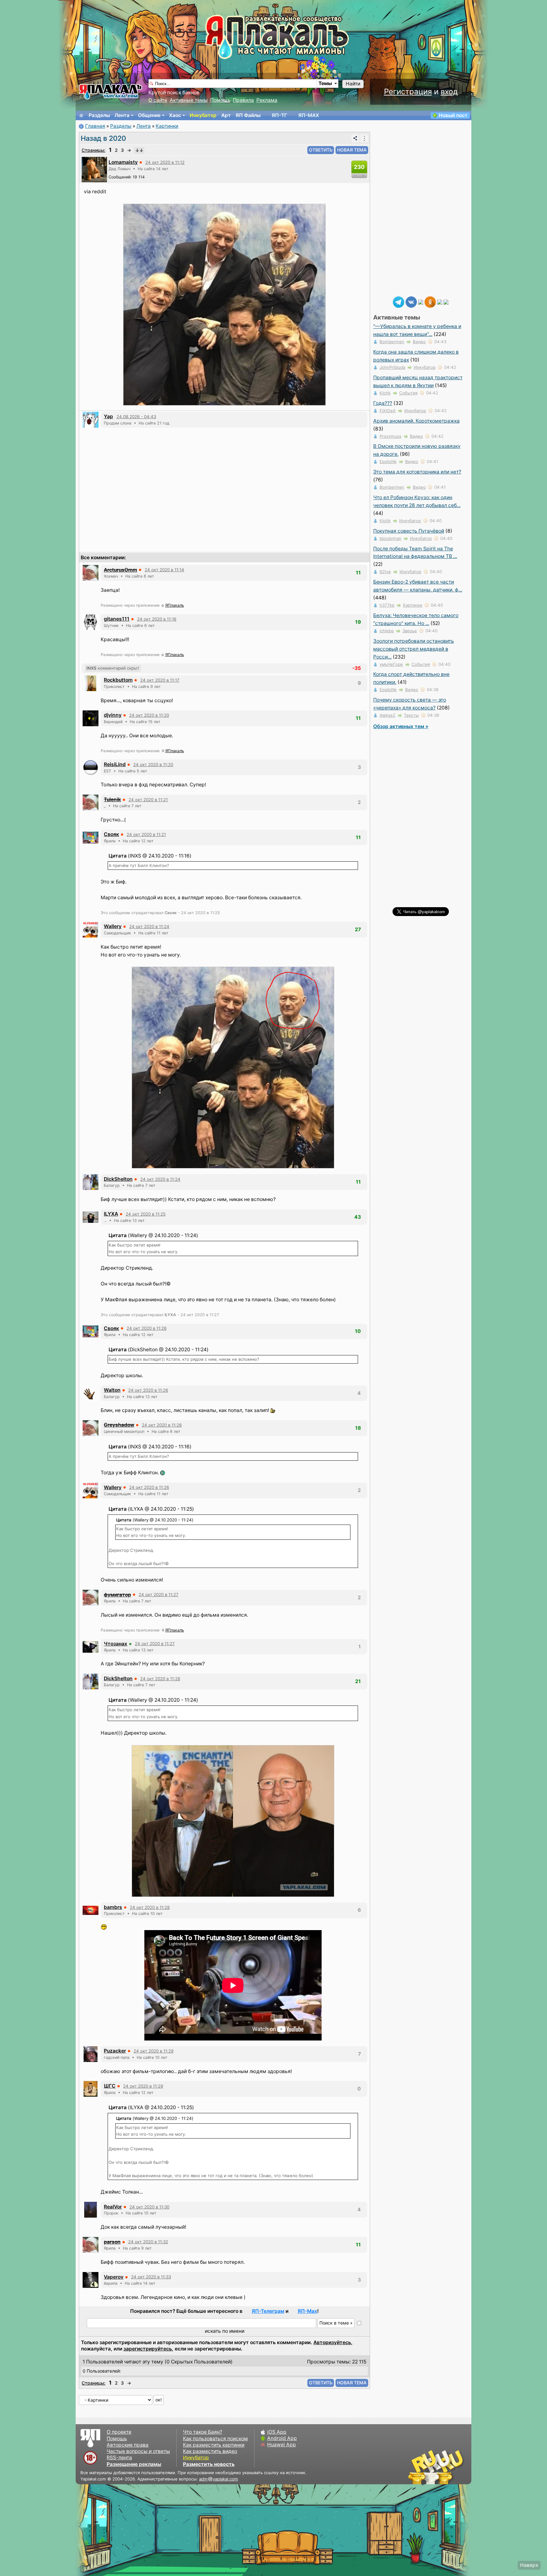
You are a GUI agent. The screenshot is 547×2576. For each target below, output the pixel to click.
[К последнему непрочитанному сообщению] (139, 150)
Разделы (99, 115)
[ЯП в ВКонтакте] (411, 302)
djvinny (113, 715)
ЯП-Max (307, 2311)
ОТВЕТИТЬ (321, 150)
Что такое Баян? (203, 2432)
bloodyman (390, 538)
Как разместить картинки (214, 2445)
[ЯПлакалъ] (110, 91)
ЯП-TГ (279, 115)
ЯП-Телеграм (268, 2311)
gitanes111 (117, 619)
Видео (419, 342)
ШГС (110, 2086)
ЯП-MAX (309, 115)
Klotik (385, 393)
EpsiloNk (388, 461)
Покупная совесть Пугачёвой (409, 531)
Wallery (113, 926)
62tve (385, 572)
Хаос (175, 115)
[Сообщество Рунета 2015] (437, 2467)
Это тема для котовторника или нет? (417, 472)
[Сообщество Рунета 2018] (418, 2467)
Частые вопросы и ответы (138, 2451)
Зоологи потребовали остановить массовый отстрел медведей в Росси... (414, 649)
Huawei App (282, 2445)
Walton (112, 1390)
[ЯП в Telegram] (399, 302)
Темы (325, 83)
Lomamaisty (123, 162)
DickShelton (118, 1179)
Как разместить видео (210, 2451)
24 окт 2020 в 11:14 (164, 570)
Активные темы (189, 100)
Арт (226, 115)
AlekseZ (387, 715)
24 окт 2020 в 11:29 (154, 2051)
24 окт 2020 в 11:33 (151, 2277)
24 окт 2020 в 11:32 (148, 2242)
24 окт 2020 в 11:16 (157, 619)
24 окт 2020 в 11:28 (160, 1679)
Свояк (111, 834)
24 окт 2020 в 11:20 (149, 715)
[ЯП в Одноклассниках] (430, 302)
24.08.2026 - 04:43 (136, 417)
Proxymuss (390, 436)
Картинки (167, 126)
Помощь (220, 100)
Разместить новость (209, 2464)
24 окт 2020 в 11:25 (146, 1214)
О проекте (119, 2432)
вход (449, 92)
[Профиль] (94, 169)
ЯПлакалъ (175, 605)
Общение (149, 115)
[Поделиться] (355, 138)
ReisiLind (115, 764)
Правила (243, 100)
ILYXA (111, 1214)
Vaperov (114, 2277)
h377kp (387, 605)
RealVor (113, 2207)
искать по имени (225, 2331)
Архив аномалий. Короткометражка (416, 421)
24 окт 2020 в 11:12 (165, 162)
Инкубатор (203, 115)
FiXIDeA (388, 411)
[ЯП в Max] (446, 302)
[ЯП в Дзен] (421, 302)
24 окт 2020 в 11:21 (148, 800)
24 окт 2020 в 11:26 (147, 1328)
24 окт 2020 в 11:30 (149, 2207)
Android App (282, 2438)
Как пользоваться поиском (215, 2439)
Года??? (383, 403)
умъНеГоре (391, 664)
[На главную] (81, 115)
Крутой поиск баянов (174, 93)
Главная (95, 126)
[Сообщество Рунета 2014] (456, 2467)
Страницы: (94, 150)
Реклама (267, 100)
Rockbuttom (118, 680)
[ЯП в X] (440, 302)
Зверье (410, 631)
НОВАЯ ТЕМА (352, 150)
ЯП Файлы (248, 115)
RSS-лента (119, 2458)
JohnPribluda (392, 367)
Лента (122, 115)
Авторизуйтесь (332, 2342)
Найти (353, 84)
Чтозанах (116, 1644)
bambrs (113, 1907)
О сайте (158, 100)
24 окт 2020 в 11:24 (149, 926)
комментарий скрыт (113, 668)
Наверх (529, 2565)
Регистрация (408, 92)
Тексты (411, 715)
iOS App (277, 2432)
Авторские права (128, 2445)
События (408, 393)
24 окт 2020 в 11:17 (160, 680)
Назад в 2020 (103, 138)
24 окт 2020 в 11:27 (159, 1595)
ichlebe (387, 631)
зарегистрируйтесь (148, 2349)
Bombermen (392, 342)
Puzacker (115, 2051)
